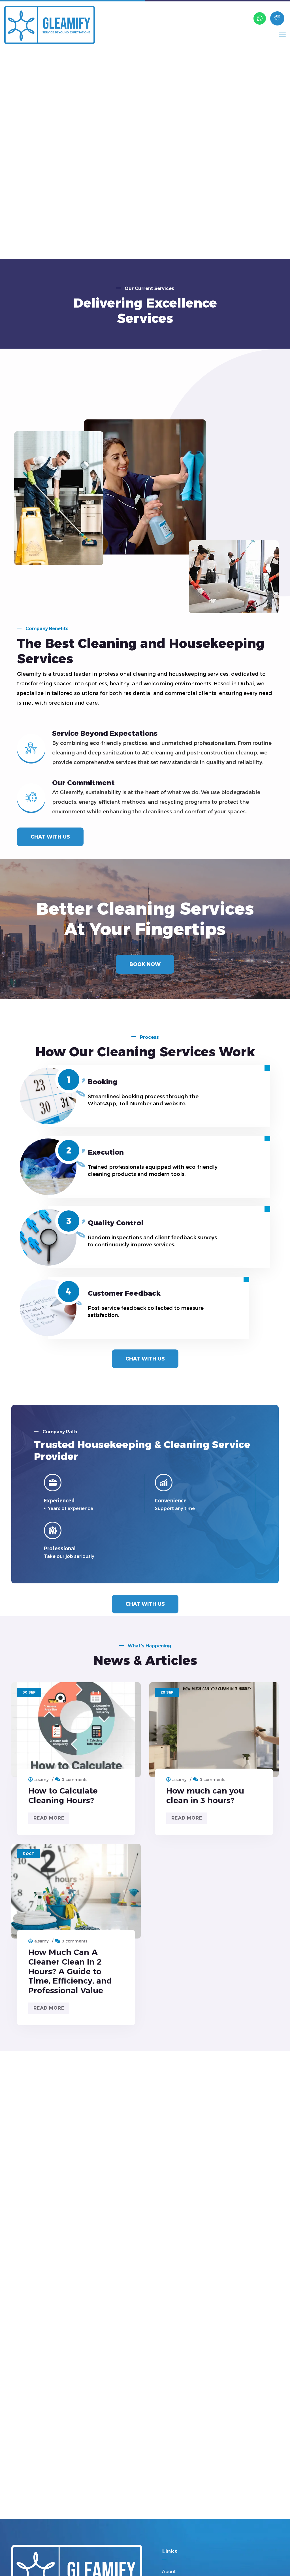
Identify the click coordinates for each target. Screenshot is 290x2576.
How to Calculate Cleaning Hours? (63, 1795)
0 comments (74, 1780)
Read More (49, 1818)
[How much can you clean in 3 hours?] (214, 1730)
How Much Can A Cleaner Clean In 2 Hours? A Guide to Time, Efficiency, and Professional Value (70, 1971)
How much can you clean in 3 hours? (205, 1795)
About (169, 2572)
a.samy (41, 1780)
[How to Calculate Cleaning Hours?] (76, 1730)
